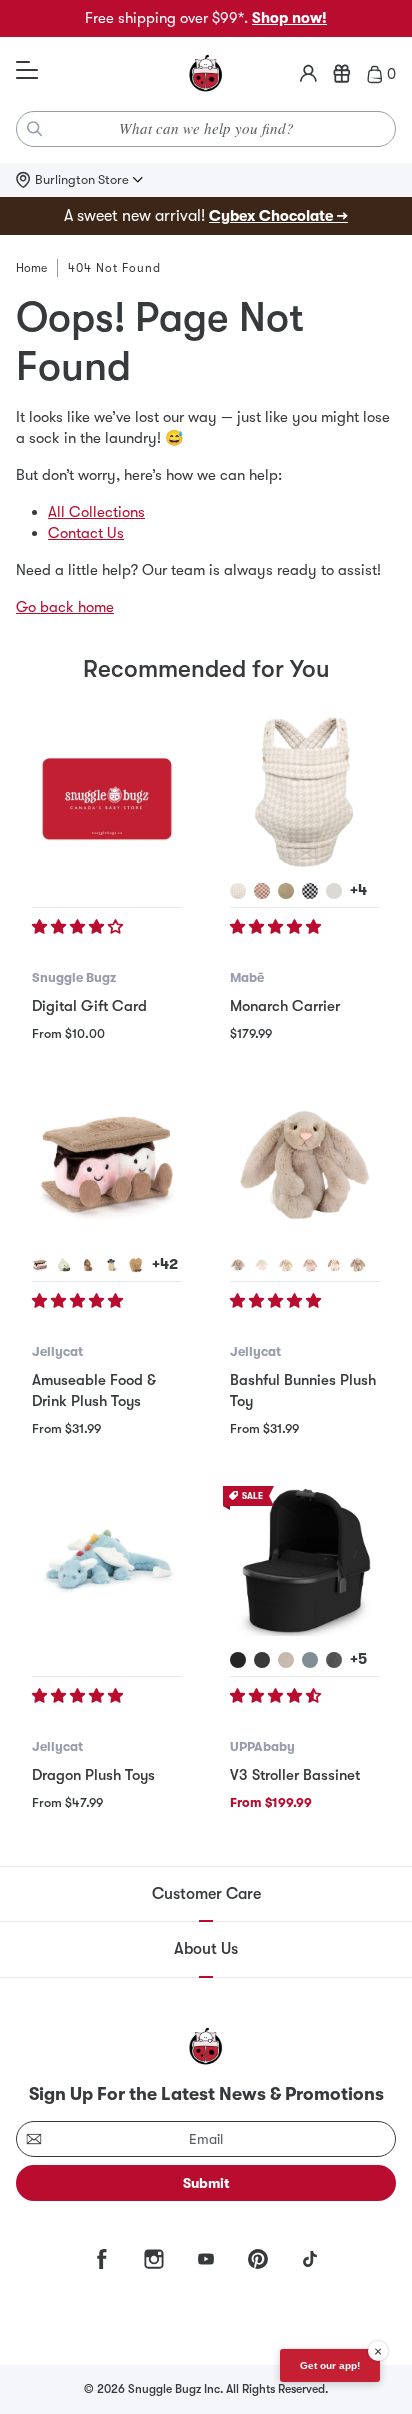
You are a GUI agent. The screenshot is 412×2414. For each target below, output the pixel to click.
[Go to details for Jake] (262, 1660)
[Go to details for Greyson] (334, 1660)
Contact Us (86, 533)
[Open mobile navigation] (27, 71)
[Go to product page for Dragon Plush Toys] (107, 1561)
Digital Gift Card (89, 1006)
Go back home (65, 607)
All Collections (96, 512)
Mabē (247, 977)
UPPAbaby (262, 1746)
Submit (206, 2183)
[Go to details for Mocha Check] (262, 891)
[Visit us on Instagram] (154, 2259)
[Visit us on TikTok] (310, 2259)
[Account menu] (308, 74)
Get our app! (330, 2365)
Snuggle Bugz (74, 977)
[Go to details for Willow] (286, 1265)
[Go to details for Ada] (286, 1660)
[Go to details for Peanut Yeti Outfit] (88, 1265)
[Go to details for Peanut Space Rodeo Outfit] (112, 1265)
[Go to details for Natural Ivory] (334, 891)
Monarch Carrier (285, 1006)
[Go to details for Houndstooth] (238, 891)
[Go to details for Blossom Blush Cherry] (310, 1265)
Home (31, 268)
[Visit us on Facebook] (102, 2259)
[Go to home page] (206, 74)
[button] (79, 927)
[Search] (35, 129)
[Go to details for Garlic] (64, 1265)
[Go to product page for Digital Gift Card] (107, 792)
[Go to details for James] (238, 1660)
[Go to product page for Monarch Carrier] (305, 792)
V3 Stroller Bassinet (295, 1775)
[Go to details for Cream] (262, 1265)
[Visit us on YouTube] (206, 2259)
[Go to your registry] (342, 74)
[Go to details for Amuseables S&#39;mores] (40, 1265)
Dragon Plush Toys (93, 1775)
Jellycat (57, 1351)
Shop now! (289, 18)
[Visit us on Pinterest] (258, 2259)
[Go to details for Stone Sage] (286, 891)
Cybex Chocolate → (278, 216)
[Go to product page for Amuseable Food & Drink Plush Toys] (107, 1166)
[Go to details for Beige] (238, 1265)
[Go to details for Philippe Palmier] (136, 1265)
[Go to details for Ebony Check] (310, 891)
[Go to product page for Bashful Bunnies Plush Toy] (305, 1166)
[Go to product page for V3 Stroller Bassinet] (305, 1561)
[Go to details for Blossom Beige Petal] (358, 1265)
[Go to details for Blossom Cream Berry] (334, 1265)
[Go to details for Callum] (310, 1660)
